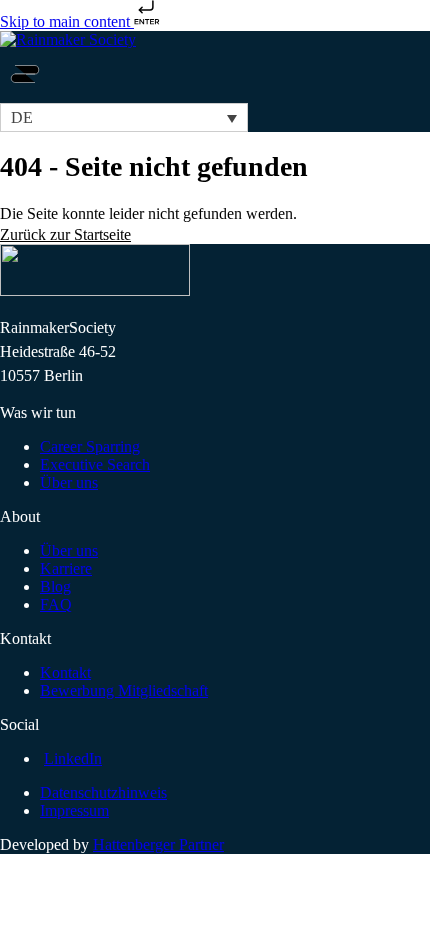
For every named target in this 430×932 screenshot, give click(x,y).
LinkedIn (73, 758)
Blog (55, 586)
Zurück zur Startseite (65, 234)
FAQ (56, 604)
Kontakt (65, 672)
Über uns (69, 482)
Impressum (74, 810)
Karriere (66, 568)
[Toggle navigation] (25, 93)
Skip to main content (67, 21)
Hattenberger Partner (158, 844)
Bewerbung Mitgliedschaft (124, 690)
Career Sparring (90, 446)
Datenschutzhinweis (103, 792)
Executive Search (95, 464)
